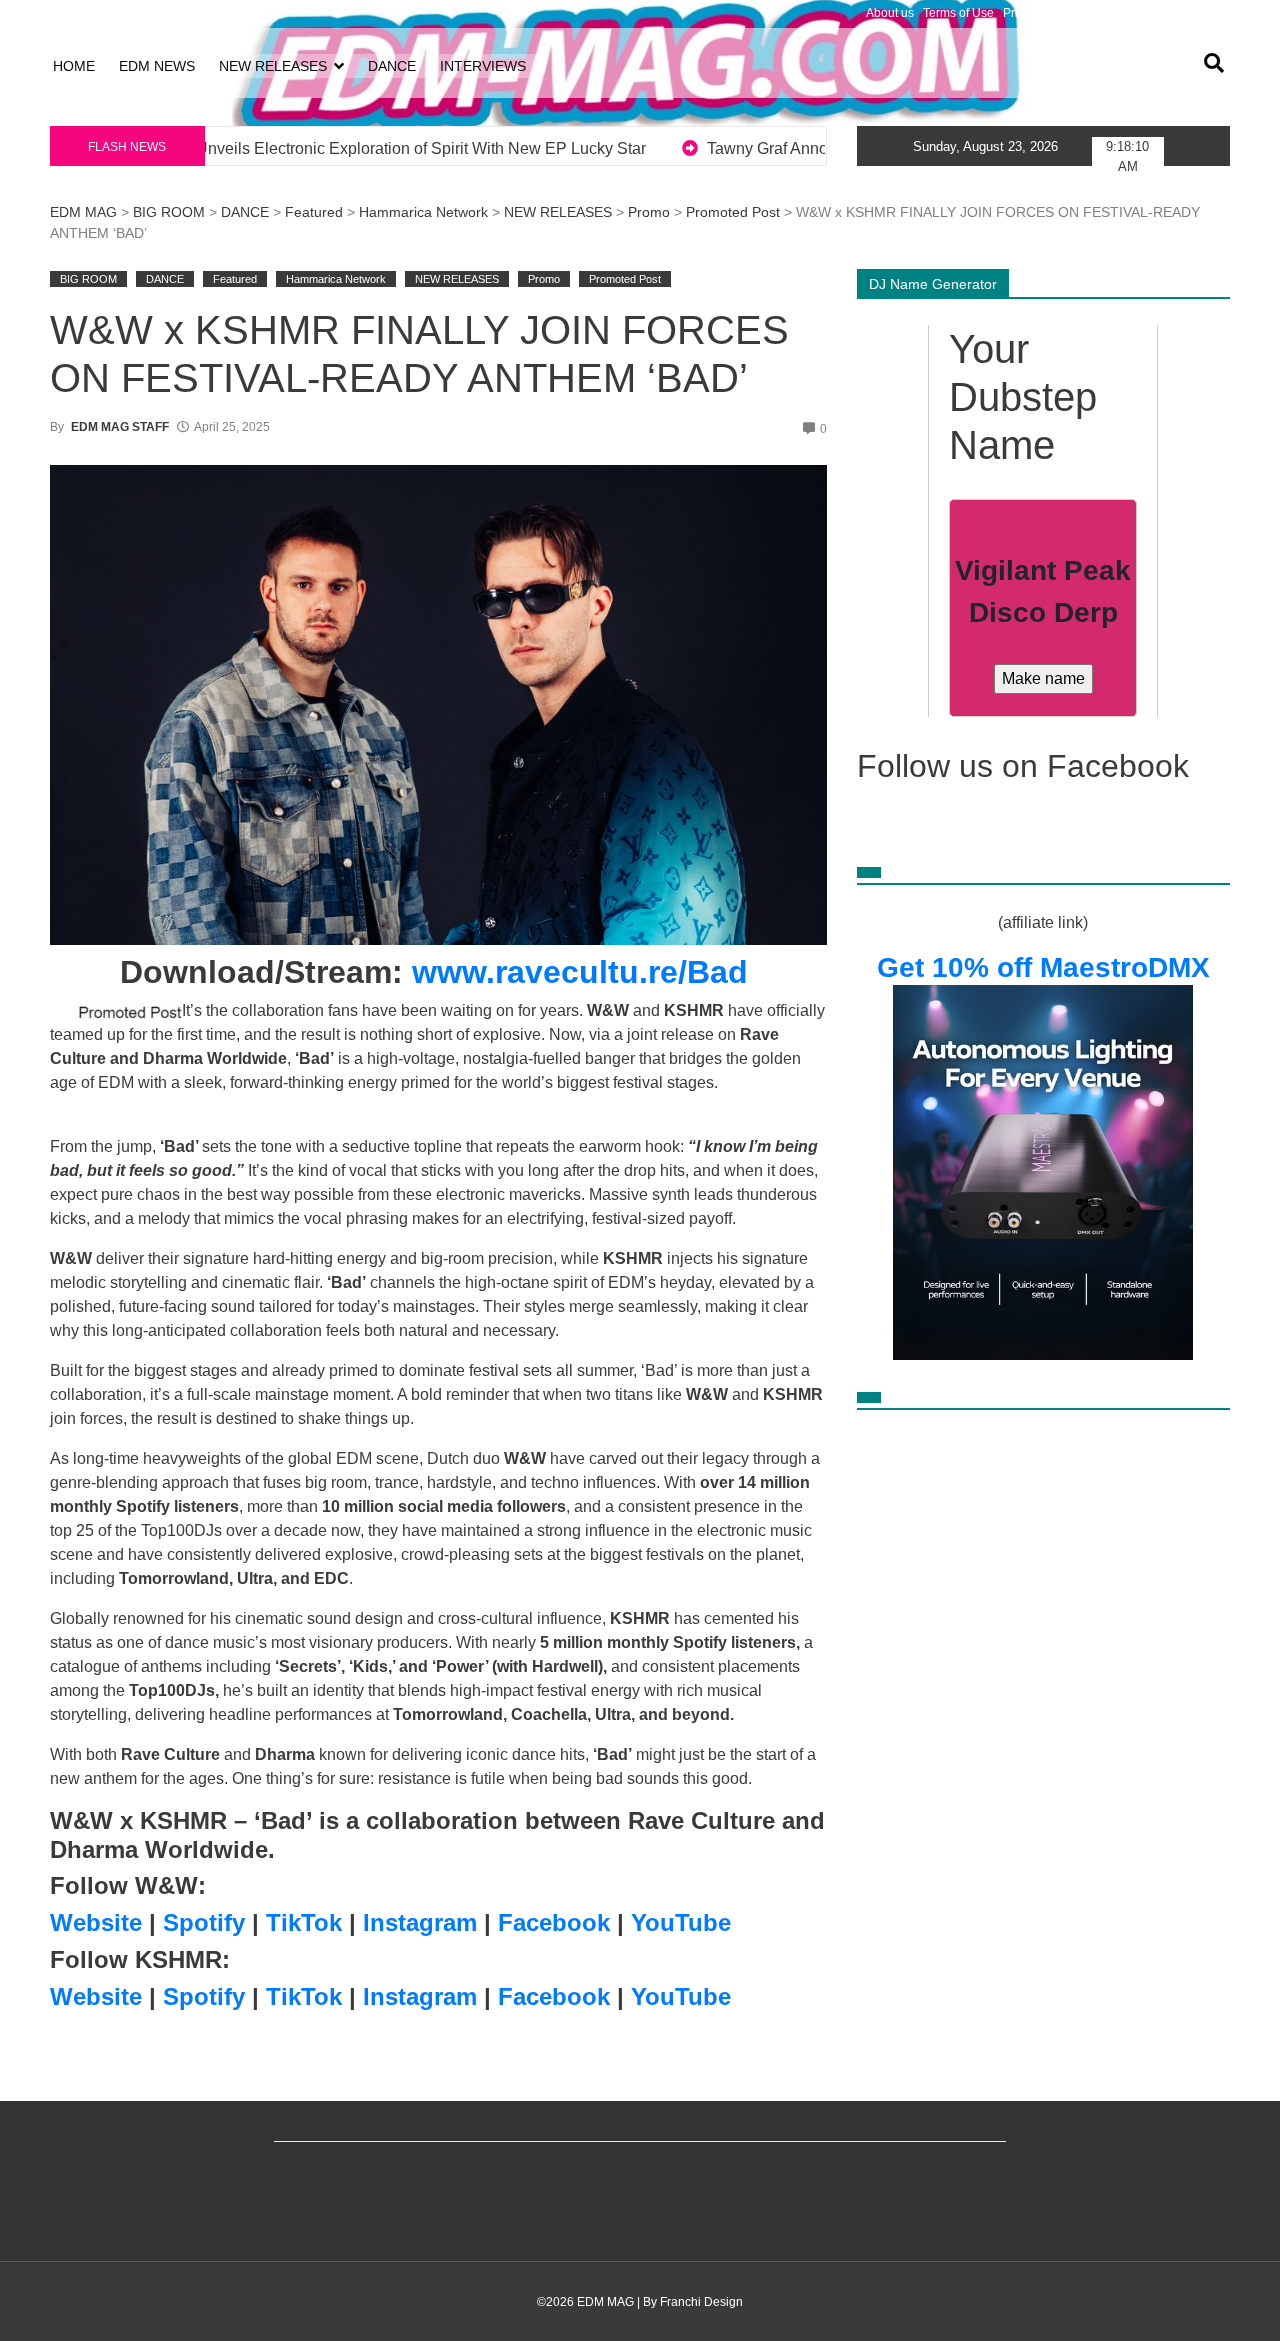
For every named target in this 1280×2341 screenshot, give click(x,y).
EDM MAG (83, 212)
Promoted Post (733, 212)
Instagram (420, 1922)
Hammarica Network (423, 212)
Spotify (204, 1922)
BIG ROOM (169, 212)
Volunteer (1148, 13)
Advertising (1082, 13)
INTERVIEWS (483, 66)
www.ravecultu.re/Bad (580, 972)
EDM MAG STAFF (120, 427)
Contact (1204, 13)
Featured (314, 212)
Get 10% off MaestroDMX (1043, 967)
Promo (649, 212)
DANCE (392, 66)
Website (96, 1922)
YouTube (681, 1922)
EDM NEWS (157, 66)
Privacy (1023, 13)
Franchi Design (701, 2302)
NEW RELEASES (273, 66)
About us (890, 13)
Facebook (554, 1922)
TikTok (304, 1922)
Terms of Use (958, 13)
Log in (67, 13)
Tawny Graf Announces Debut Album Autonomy (543, 148)
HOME (74, 66)
